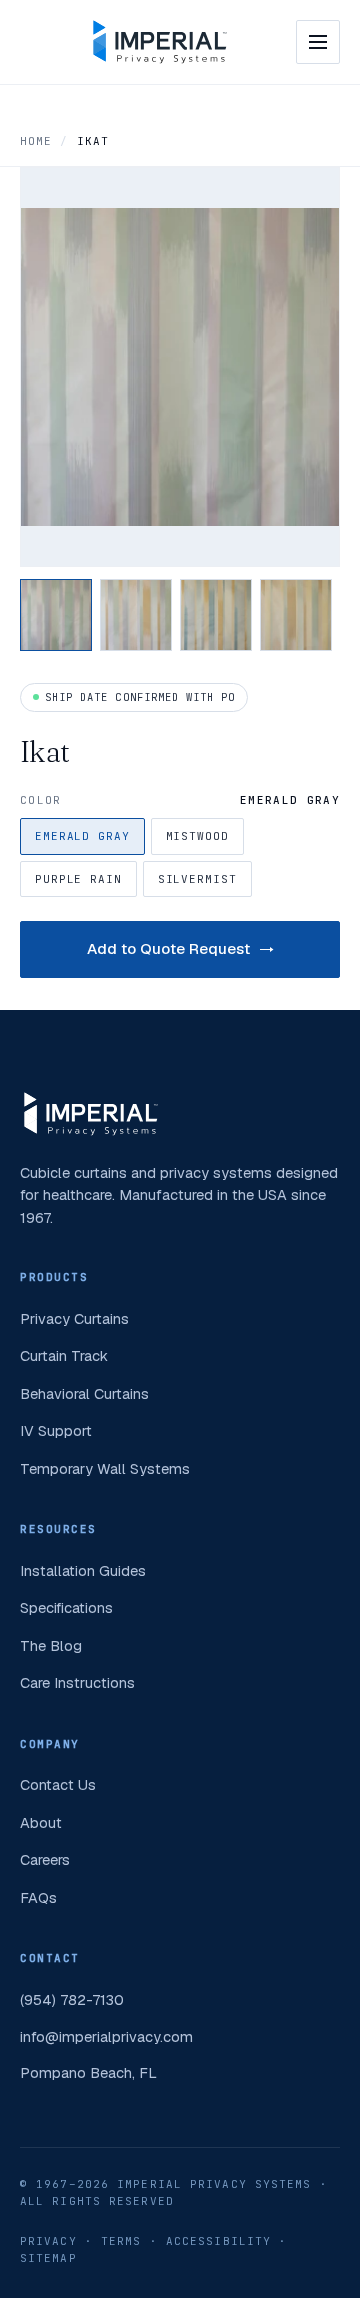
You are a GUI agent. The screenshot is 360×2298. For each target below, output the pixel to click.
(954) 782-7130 (72, 1999)
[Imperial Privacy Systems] (160, 42)
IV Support (56, 1430)
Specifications (66, 1607)
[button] (56, 615)
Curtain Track (64, 1355)
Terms (121, 2241)
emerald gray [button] (82, 836)
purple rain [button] (78, 879)
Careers (45, 1859)
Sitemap (48, 2258)
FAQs (38, 1897)
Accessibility (218, 2241)
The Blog (51, 1645)
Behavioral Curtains (84, 1393)
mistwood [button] (197, 836)
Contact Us (58, 1784)
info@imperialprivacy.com (106, 2036)
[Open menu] (318, 42)
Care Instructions (77, 1682)
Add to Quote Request (168, 948)
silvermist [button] (197, 879)
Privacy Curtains (74, 1318)
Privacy (48, 2241)
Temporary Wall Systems (105, 1468)
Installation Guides (83, 1570)
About (41, 1822)
